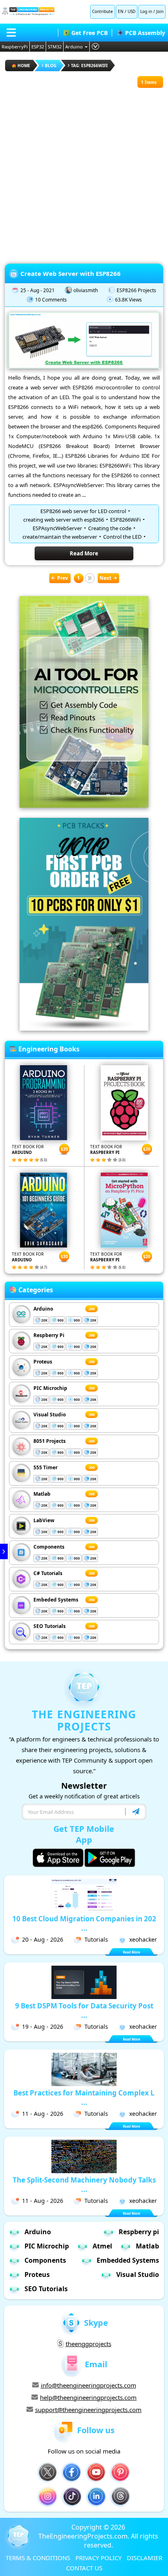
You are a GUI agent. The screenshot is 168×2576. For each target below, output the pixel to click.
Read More (84, 553)
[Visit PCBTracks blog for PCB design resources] (84, 1028)
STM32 (55, 47)
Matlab (42, 1494)
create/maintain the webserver (60, 537)
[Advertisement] (84, 172)
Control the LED (122, 537)
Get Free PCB (90, 33)
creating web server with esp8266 (64, 520)
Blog (51, 66)
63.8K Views (128, 300)
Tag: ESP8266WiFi (89, 66)
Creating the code (110, 528)
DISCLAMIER (145, 2558)
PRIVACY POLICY (98, 2558)
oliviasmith (86, 290)
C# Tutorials (48, 1573)
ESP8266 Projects (136, 290)
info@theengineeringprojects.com (88, 2385)
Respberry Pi (49, 1335)
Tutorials (96, 1939)
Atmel (102, 2246)
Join (160, 11)
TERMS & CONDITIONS (38, 2558)
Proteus (43, 1362)
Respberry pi (139, 2232)
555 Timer (45, 1467)
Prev (63, 578)
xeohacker (143, 1939)
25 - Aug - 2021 (38, 290)
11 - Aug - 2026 (43, 2114)
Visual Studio (50, 1415)
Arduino (74, 47)
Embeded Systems (56, 1600)
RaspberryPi (15, 47)
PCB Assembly (145, 33)
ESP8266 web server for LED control (83, 511)
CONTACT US (84, 2568)
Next (105, 578)
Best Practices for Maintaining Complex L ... (84, 2098)
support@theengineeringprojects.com (88, 2410)
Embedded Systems (128, 2260)
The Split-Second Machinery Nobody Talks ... (84, 2185)
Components (49, 1547)
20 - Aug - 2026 (43, 1939)
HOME (24, 66)
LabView (44, 1520)
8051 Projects (50, 1441)
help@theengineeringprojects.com (88, 2397)
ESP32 (38, 47)
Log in (146, 11)
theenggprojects (88, 2344)
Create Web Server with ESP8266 (71, 273)
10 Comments (51, 300)
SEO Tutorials (50, 1626)
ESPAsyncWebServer (57, 528)
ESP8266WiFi (125, 520)
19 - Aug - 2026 (43, 2026)
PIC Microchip (50, 1388)
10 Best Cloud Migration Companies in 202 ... (84, 1923)
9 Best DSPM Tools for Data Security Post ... (84, 2010)
